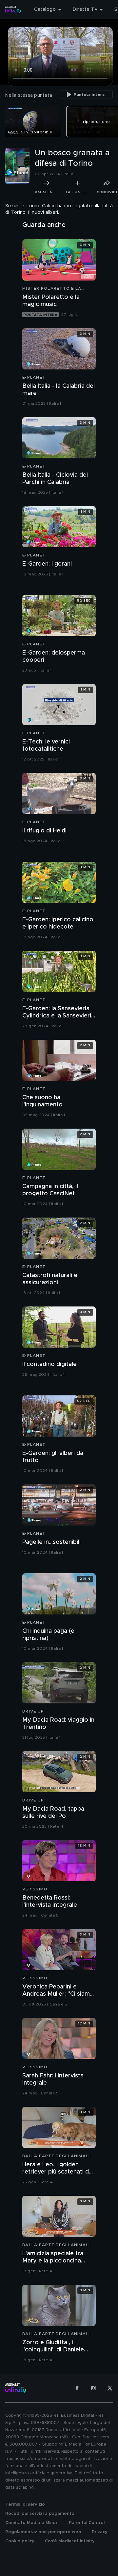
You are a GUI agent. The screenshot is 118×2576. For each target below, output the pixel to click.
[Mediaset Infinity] (13, 9)
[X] (110, 2388)
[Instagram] (93, 2388)
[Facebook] (77, 2388)
